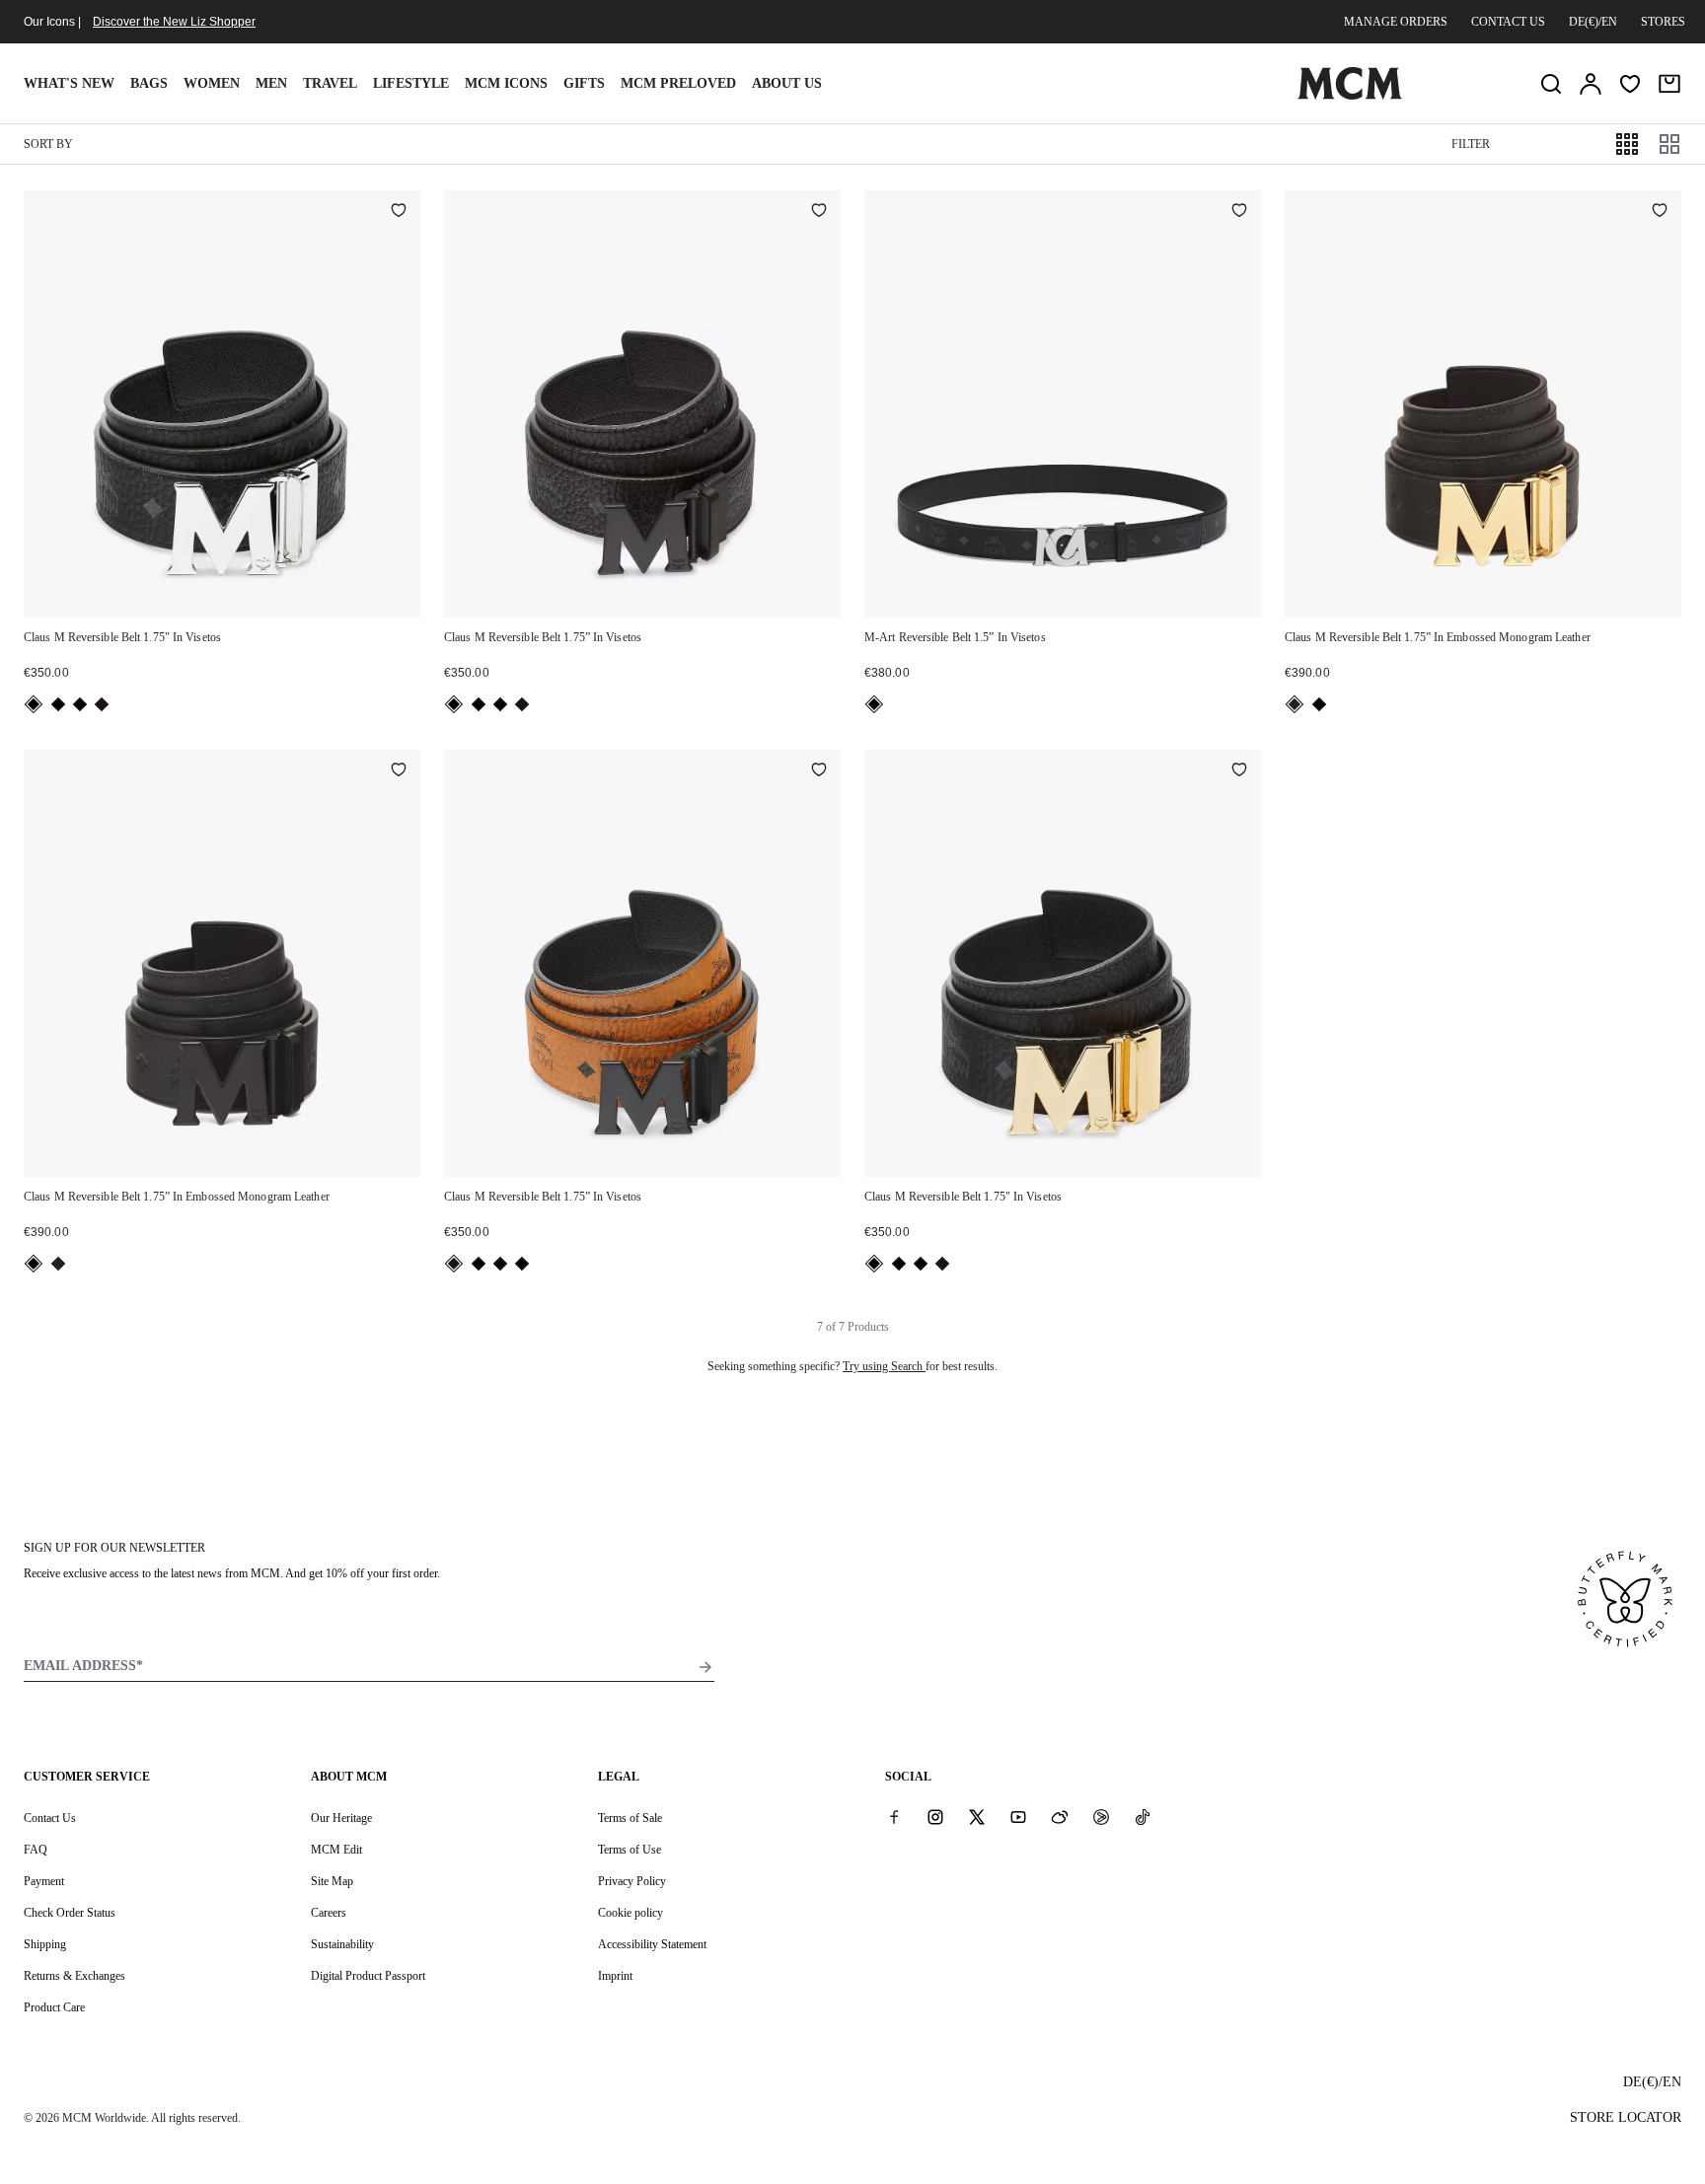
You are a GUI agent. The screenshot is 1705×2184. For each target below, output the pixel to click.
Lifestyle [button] (411, 83)
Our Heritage (341, 1818)
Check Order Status (70, 1913)
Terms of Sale (630, 1818)
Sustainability (342, 1944)
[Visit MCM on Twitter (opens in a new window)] (977, 1817)
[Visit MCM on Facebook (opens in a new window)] (894, 1817)
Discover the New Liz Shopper (174, 22)
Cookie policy (630, 1913)
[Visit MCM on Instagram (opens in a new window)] (935, 1817)
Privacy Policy (632, 1881)
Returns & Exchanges (74, 1976)
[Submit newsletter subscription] (705, 1667)
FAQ (36, 1850)
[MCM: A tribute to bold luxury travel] (1350, 96)
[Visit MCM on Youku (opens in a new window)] (1101, 1817)
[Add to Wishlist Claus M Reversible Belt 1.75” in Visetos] (819, 212)
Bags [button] (149, 83)
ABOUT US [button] (787, 83)
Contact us (1508, 22)
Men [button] (271, 83)
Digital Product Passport (368, 1976)
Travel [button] (330, 83)
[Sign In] (1591, 84)
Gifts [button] (584, 83)
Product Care (54, 2007)
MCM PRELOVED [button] (678, 83)
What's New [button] (69, 83)
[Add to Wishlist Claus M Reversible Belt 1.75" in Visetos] (399, 212)
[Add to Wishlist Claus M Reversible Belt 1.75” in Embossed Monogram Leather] (1660, 212)
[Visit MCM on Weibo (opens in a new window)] (1060, 1817)
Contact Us (50, 1818)
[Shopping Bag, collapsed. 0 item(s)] (1669, 84)
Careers (329, 1913)
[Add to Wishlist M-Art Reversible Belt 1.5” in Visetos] (1239, 212)
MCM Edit (336, 1850)
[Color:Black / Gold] (1295, 704)
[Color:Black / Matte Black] (58, 704)
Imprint (615, 1976)
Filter (1471, 144)
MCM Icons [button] (506, 83)
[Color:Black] (34, 704)
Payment (44, 1881)
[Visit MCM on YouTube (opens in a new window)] (1018, 1817)
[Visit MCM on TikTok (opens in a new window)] (1143, 1817)
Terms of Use (630, 1850)
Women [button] (212, 83)
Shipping (45, 1944)
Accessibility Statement (652, 1944)
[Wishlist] (1630, 84)
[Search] (1551, 84)
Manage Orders (1396, 22)
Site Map (332, 1881)
